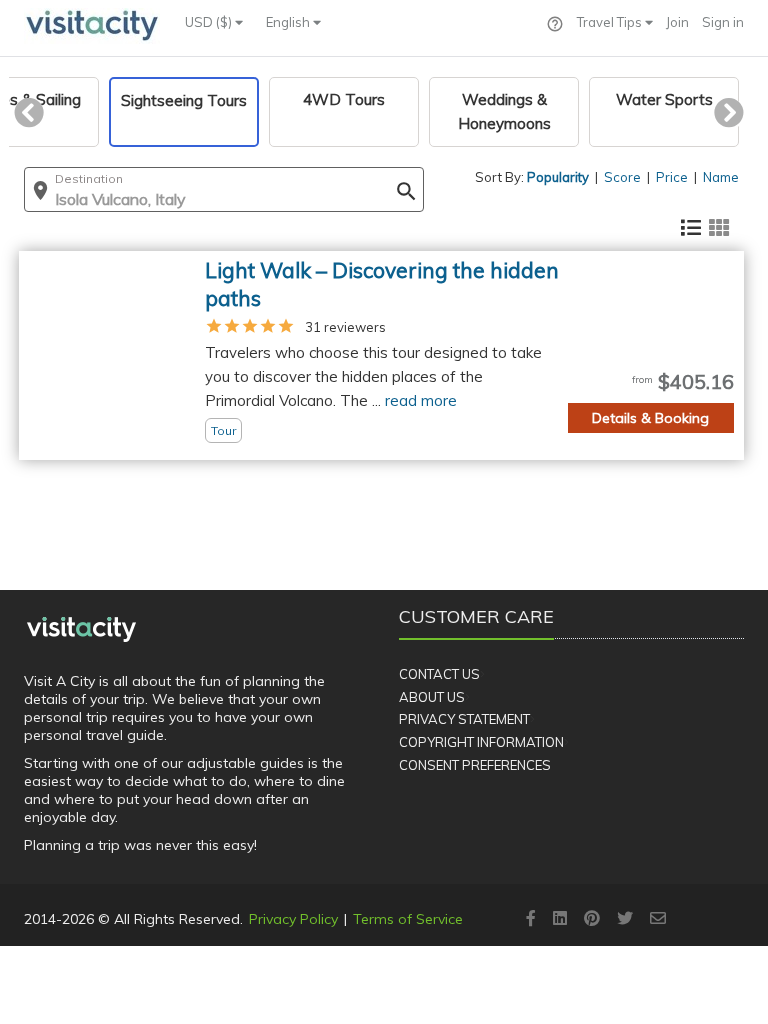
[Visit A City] (81, 629)
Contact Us (439, 674)
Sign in (723, 22)
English (289, 22)
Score (622, 177)
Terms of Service (408, 919)
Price (672, 177)
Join (677, 22)
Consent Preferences (475, 765)
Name (721, 177)
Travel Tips (611, 22)
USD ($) (210, 22)
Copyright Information (481, 742)
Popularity (558, 177)
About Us (432, 697)
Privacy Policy (293, 919)
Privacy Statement (464, 719)
